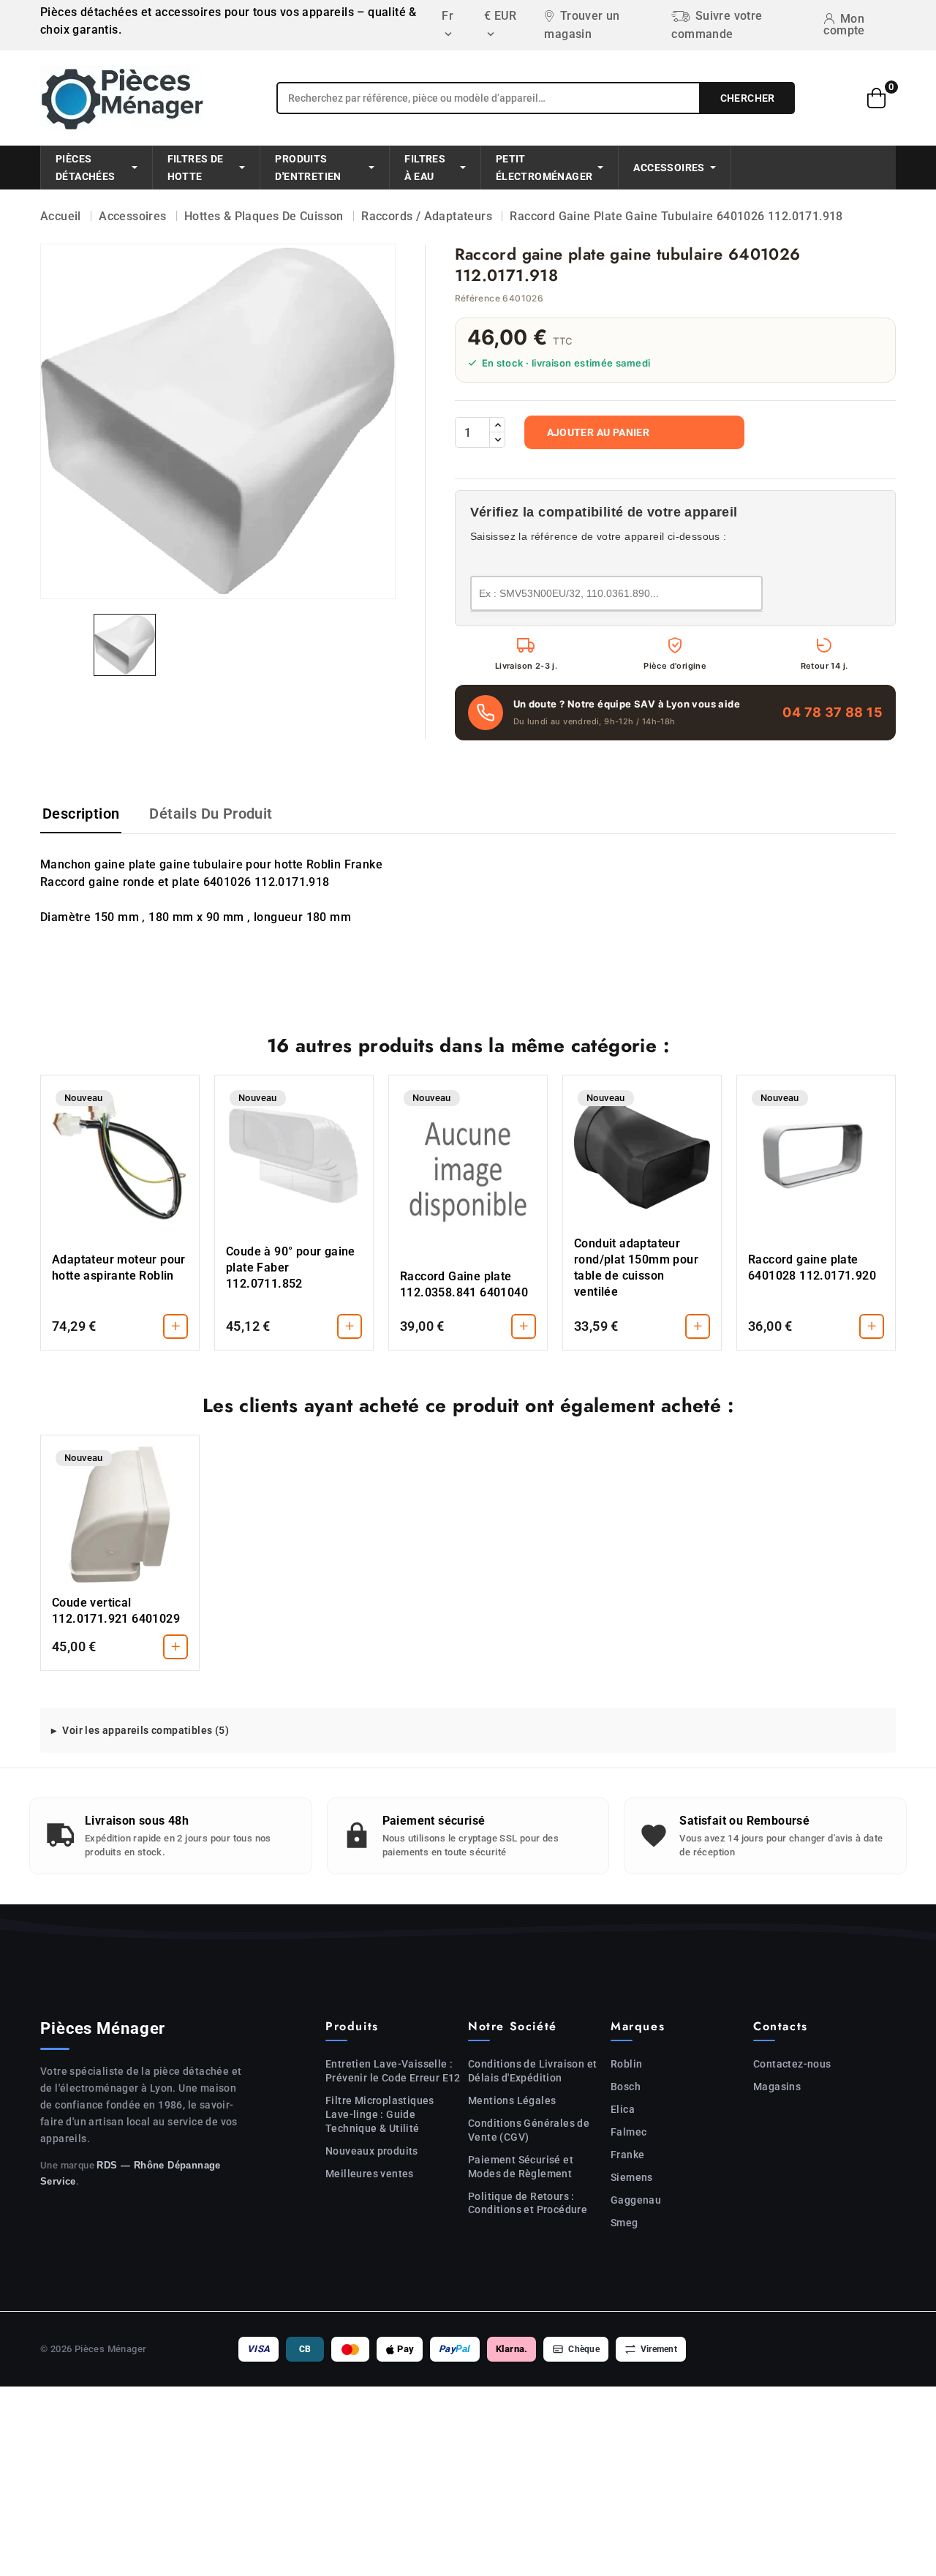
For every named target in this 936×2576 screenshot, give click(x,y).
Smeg (624, 2223)
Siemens (632, 2177)
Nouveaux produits (372, 2151)
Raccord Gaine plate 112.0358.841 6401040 (464, 1284)
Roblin (626, 2064)
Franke (627, 2155)
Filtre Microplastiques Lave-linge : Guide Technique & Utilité (380, 2114)
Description (81, 814)
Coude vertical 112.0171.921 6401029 (116, 1611)
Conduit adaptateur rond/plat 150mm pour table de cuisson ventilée (636, 1268)
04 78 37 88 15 (833, 712)
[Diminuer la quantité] (497, 440)
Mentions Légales (512, 2100)
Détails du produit (211, 814)
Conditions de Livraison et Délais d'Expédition (532, 2071)
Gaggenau (636, 2200)
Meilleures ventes (370, 2174)
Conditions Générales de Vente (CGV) (529, 2130)
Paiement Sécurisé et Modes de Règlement (521, 2167)
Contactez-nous (792, 2064)
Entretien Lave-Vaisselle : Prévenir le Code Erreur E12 (393, 2071)
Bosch (626, 2087)
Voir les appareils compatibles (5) (146, 1730)
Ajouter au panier (599, 432)
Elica (623, 2109)
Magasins (777, 2087)
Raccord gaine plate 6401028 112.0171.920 (812, 1268)
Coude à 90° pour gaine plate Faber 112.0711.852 (291, 1268)
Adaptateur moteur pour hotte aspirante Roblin (119, 1268)
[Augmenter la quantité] (497, 425)
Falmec (629, 2132)
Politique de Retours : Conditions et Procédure (528, 2203)
